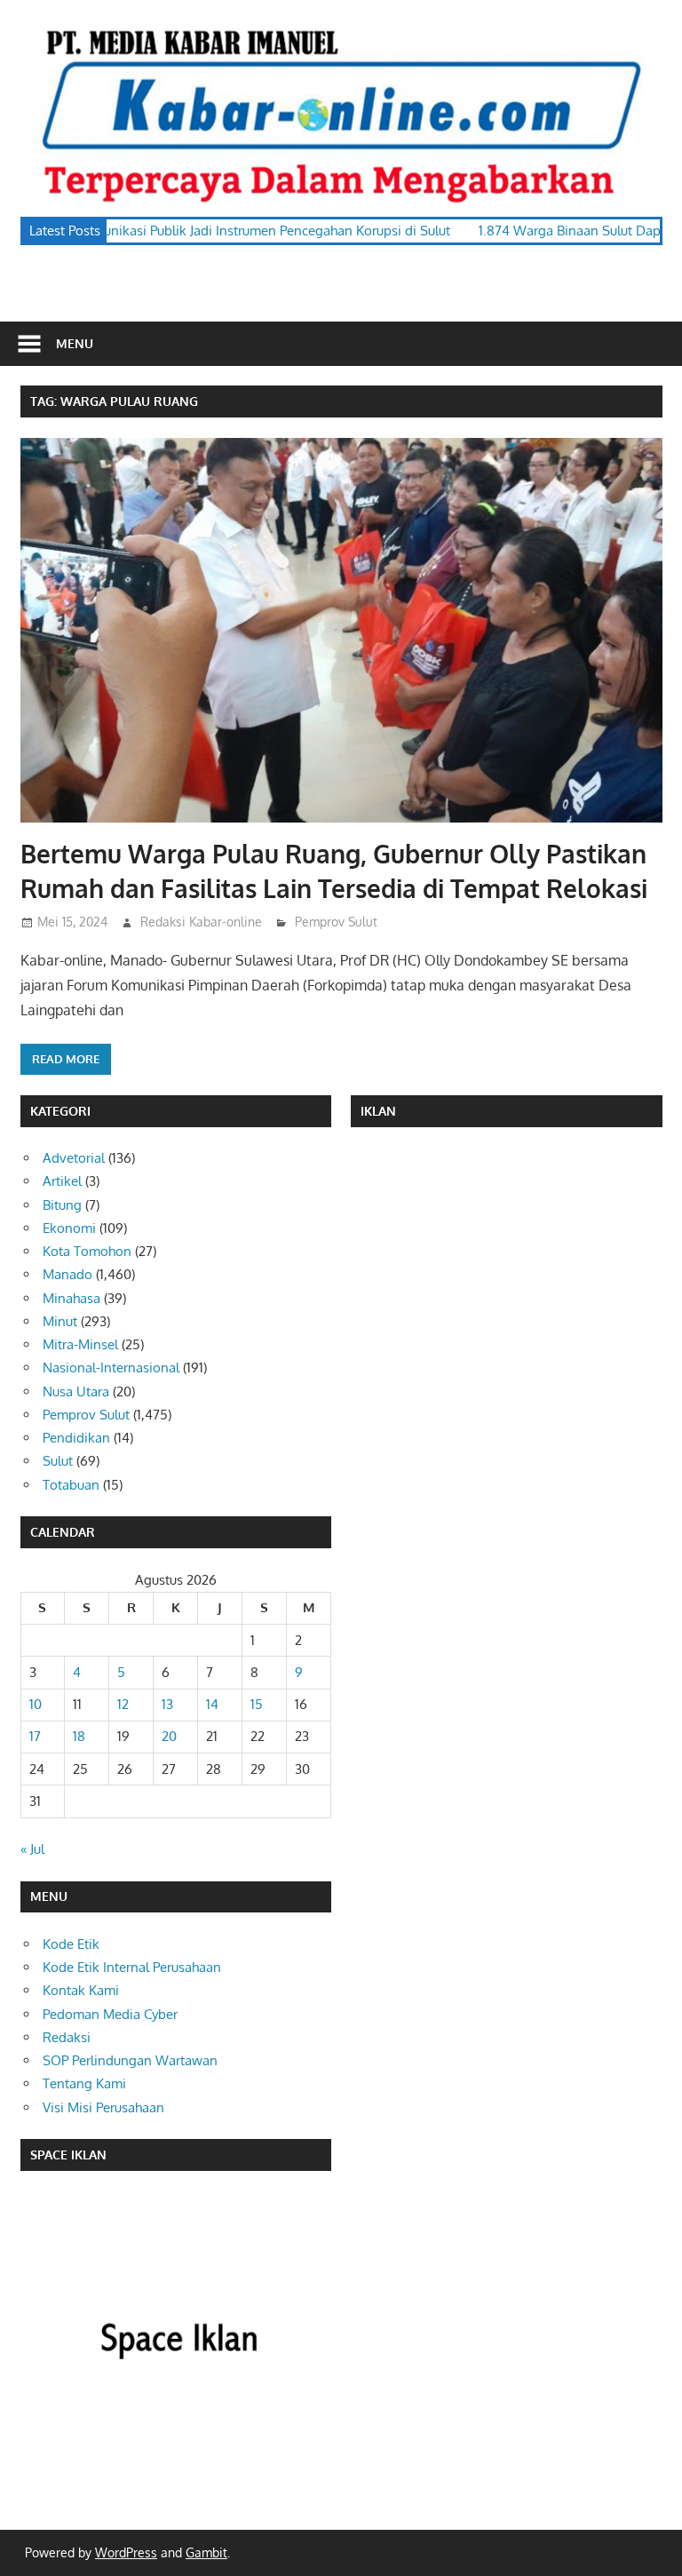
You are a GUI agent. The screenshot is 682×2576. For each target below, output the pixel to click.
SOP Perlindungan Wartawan (130, 2060)
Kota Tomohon (87, 1251)
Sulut (58, 1461)
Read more (66, 1059)
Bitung (62, 1205)
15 (257, 1704)
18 (79, 1736)
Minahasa (71, 1298)
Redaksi (67, 2037)
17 (35, 1736)
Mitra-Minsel (80, 1344)
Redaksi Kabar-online (201, 922)
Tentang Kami (84, 2083)
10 (36, 1704)
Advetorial (74, 1158)
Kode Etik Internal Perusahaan (132, 1967)
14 (212, 1704)
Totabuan (71, 1485)
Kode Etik (71, 1944)
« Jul (32, 1849)
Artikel (62, 1181)
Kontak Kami (81, 1990)
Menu (75, 343)
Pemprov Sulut (336, 922)
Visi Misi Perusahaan (103, 2107)
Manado (67, 1274)
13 (167, 1704)
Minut (60, 1321)
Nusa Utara (76, 1391)
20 (169, 1736)
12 (123, 1704)
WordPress (126, 2552)
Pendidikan (76, 1438)
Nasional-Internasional (111, 1368)
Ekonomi (69, 1228)
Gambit (206, 2552)
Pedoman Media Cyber (110, 2014)
